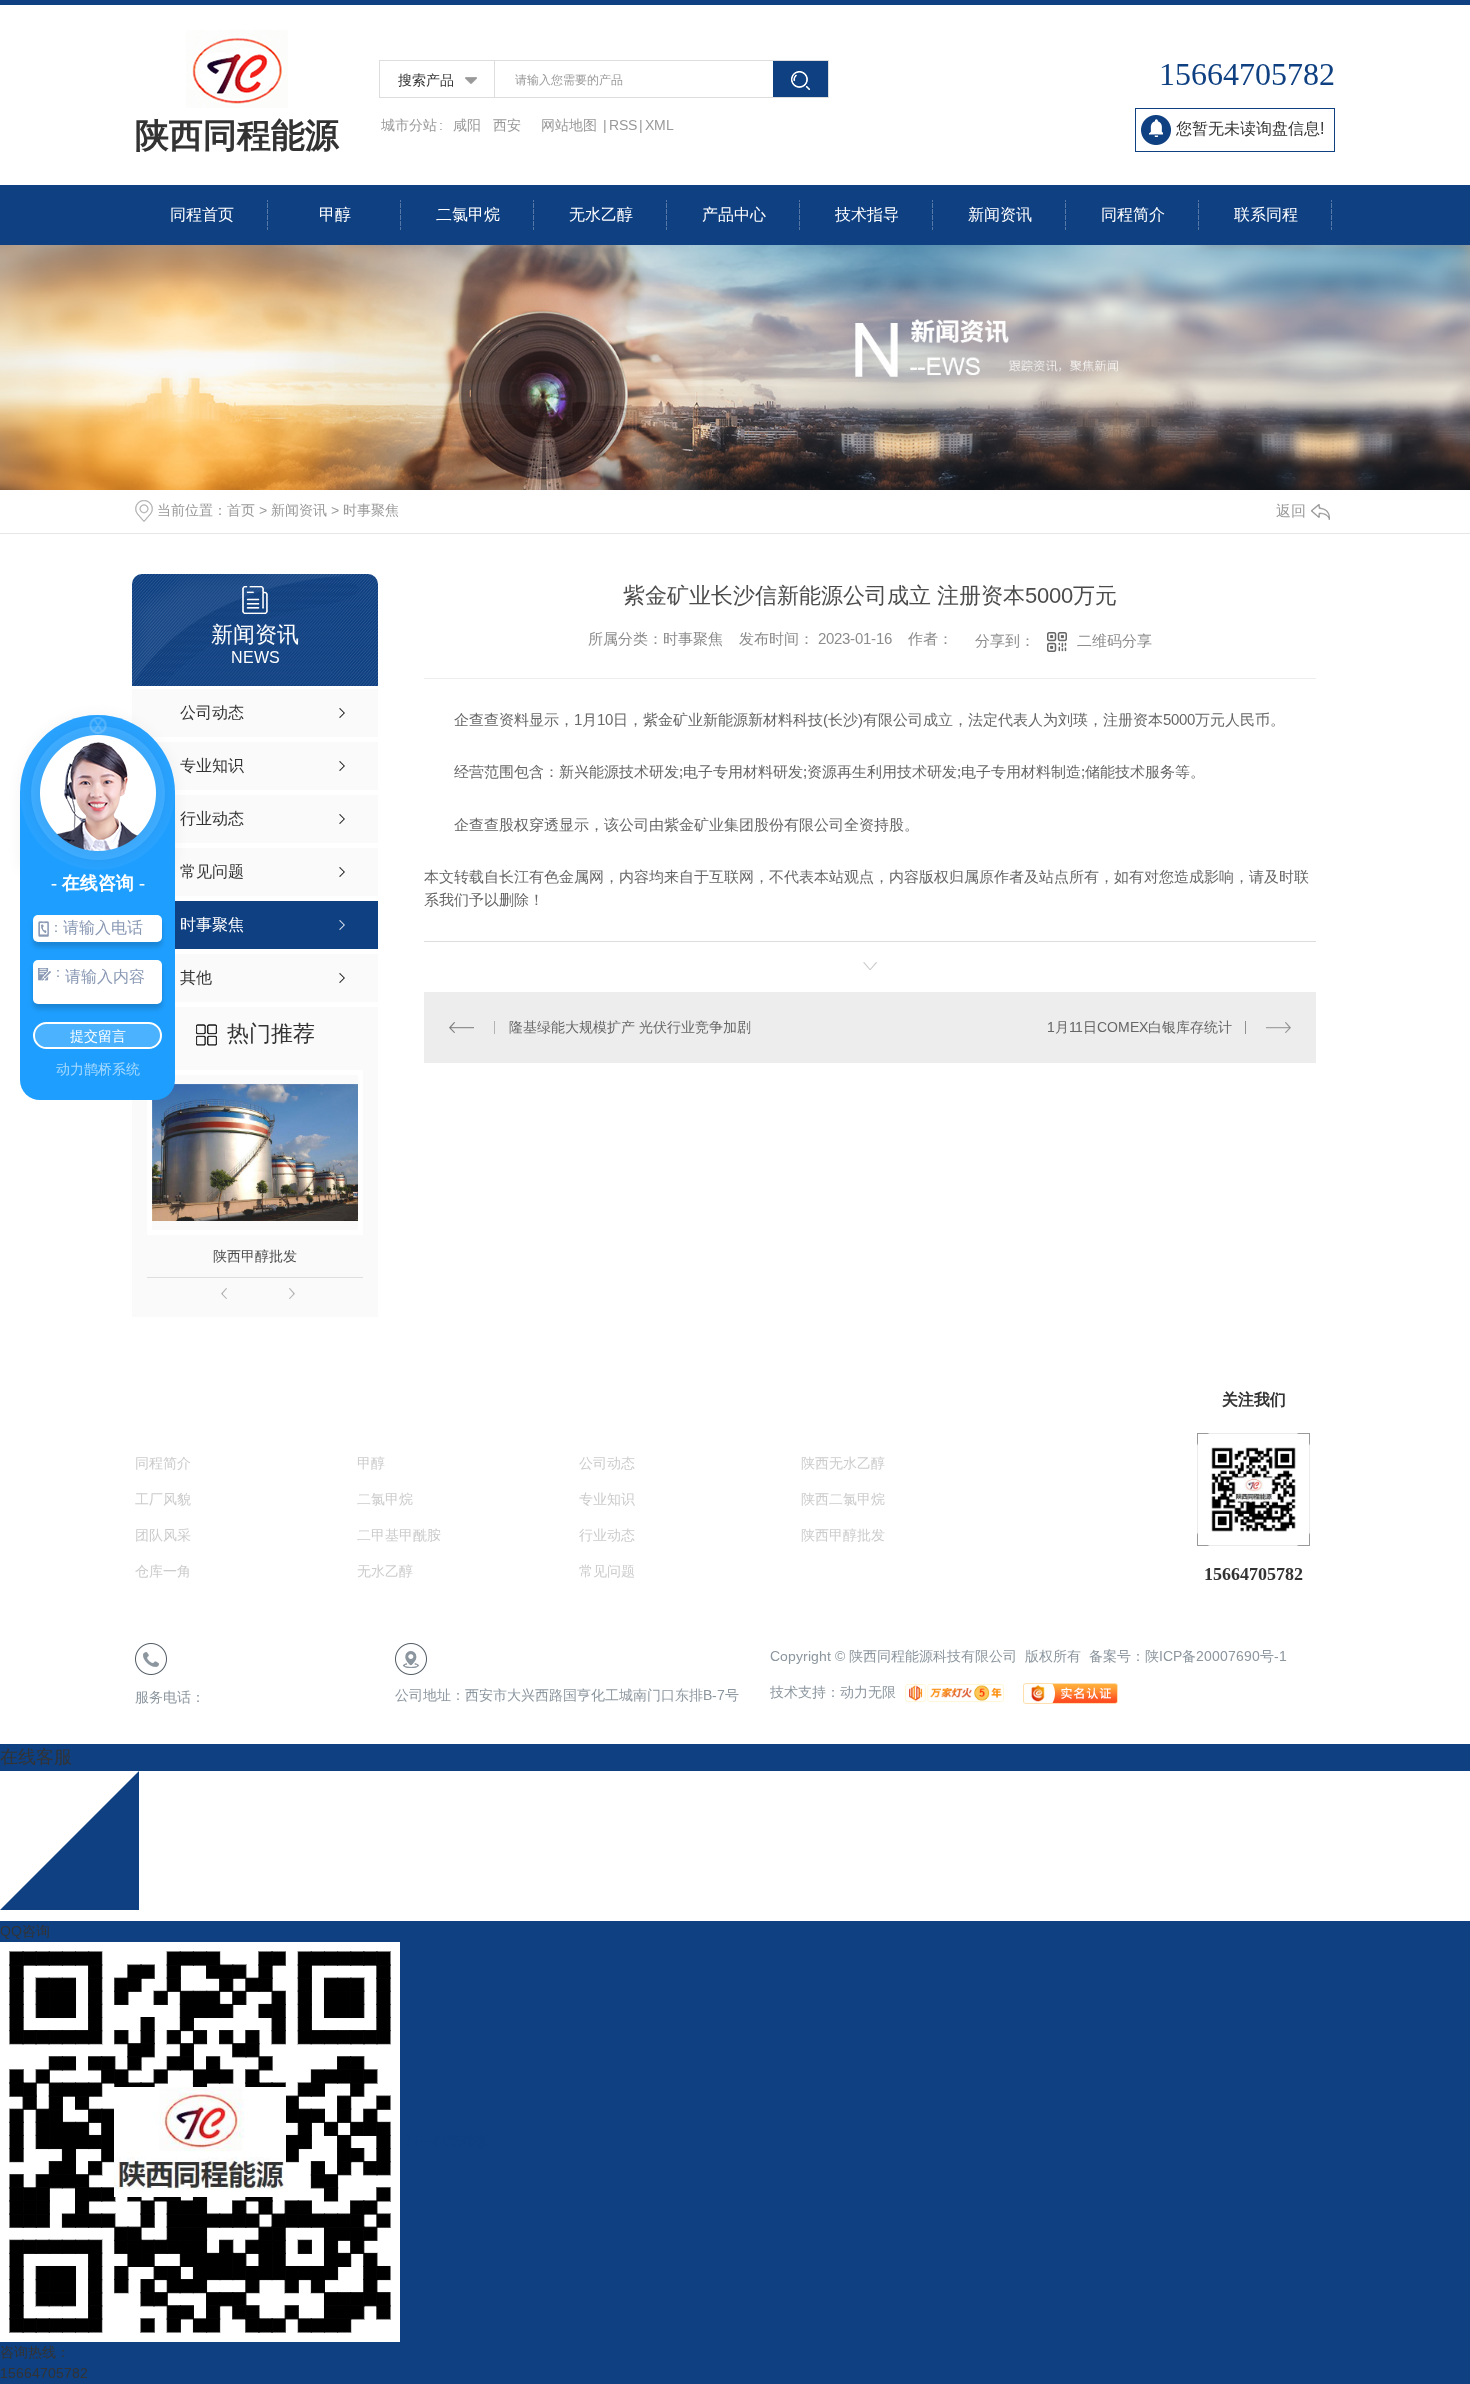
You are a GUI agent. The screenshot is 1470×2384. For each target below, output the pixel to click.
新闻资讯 (1000, 214)
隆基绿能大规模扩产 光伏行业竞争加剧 (630, 1027)
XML (659, 125)
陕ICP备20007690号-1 (1216, 1656)
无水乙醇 (601, 214)
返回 (1291, 510)
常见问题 (607, 1571)
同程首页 (202, 214)
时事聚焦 (371, 510)
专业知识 (607, 1499)
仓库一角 (163, 1571)
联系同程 (1266, 214)
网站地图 (571, 125)
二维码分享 (1114, 640)
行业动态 (607, 1535)
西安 (507, 125)
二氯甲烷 (468, 214)
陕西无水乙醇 (843, 1463)
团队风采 (163, 1535)
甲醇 (335, 214)
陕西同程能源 (237, 135)
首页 (241, 510)
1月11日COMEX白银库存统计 (1139, 1027)
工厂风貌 (163, 1499)
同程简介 (1133, 214)
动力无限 (868, 1692)
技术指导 (867, 214)
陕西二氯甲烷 (843, 1499)
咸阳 (467, 125)
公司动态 (607, 1463)
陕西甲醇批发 (255, 1256)
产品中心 (734, 214)
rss (623, 125)
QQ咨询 (25, 1931)
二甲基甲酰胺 (399, 1535)
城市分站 (409, 125)
